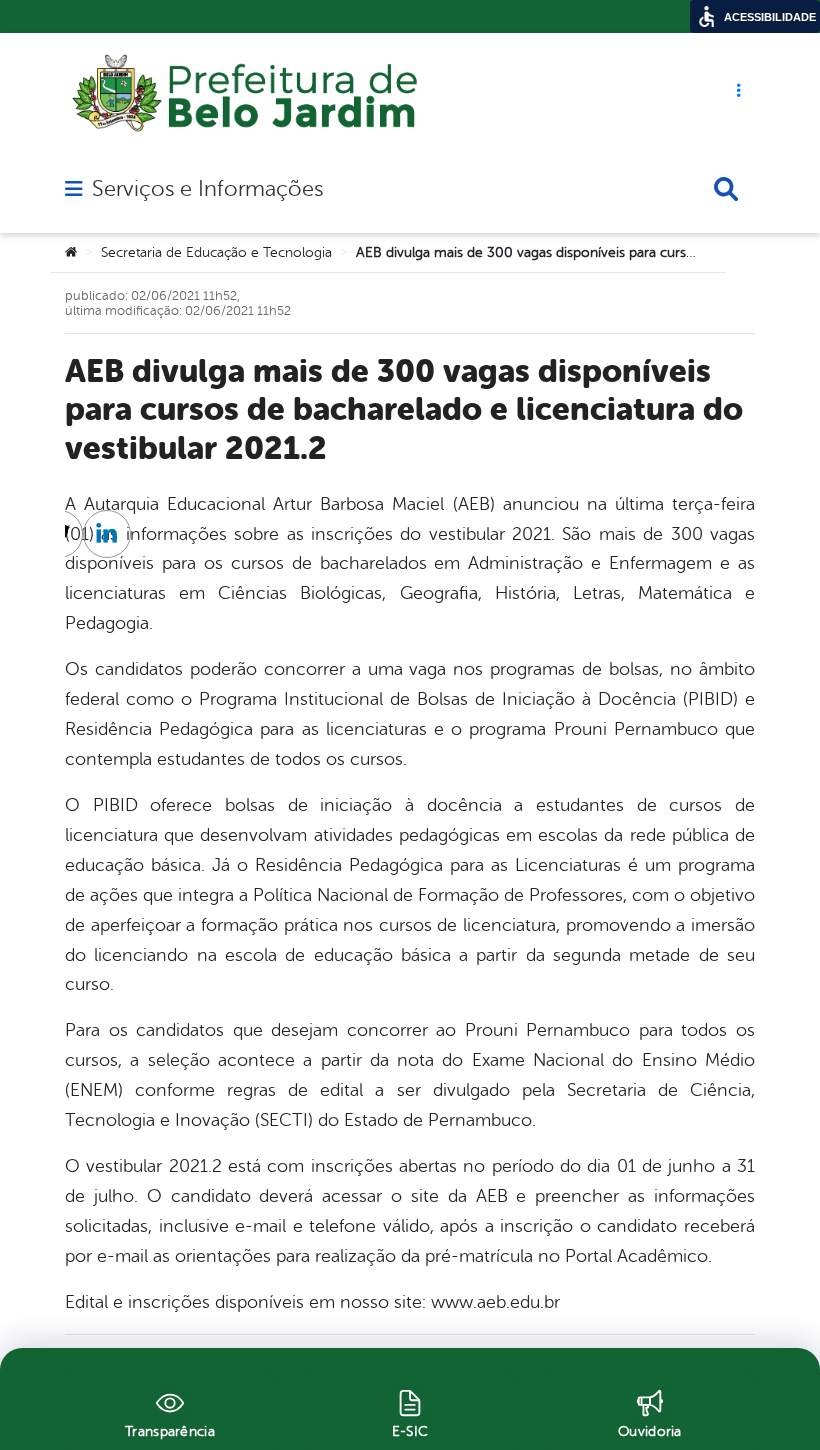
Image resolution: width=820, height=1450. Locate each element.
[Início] (71, 253)
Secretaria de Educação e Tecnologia (216, 252)
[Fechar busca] (726, 189)
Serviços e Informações (207, 189)
